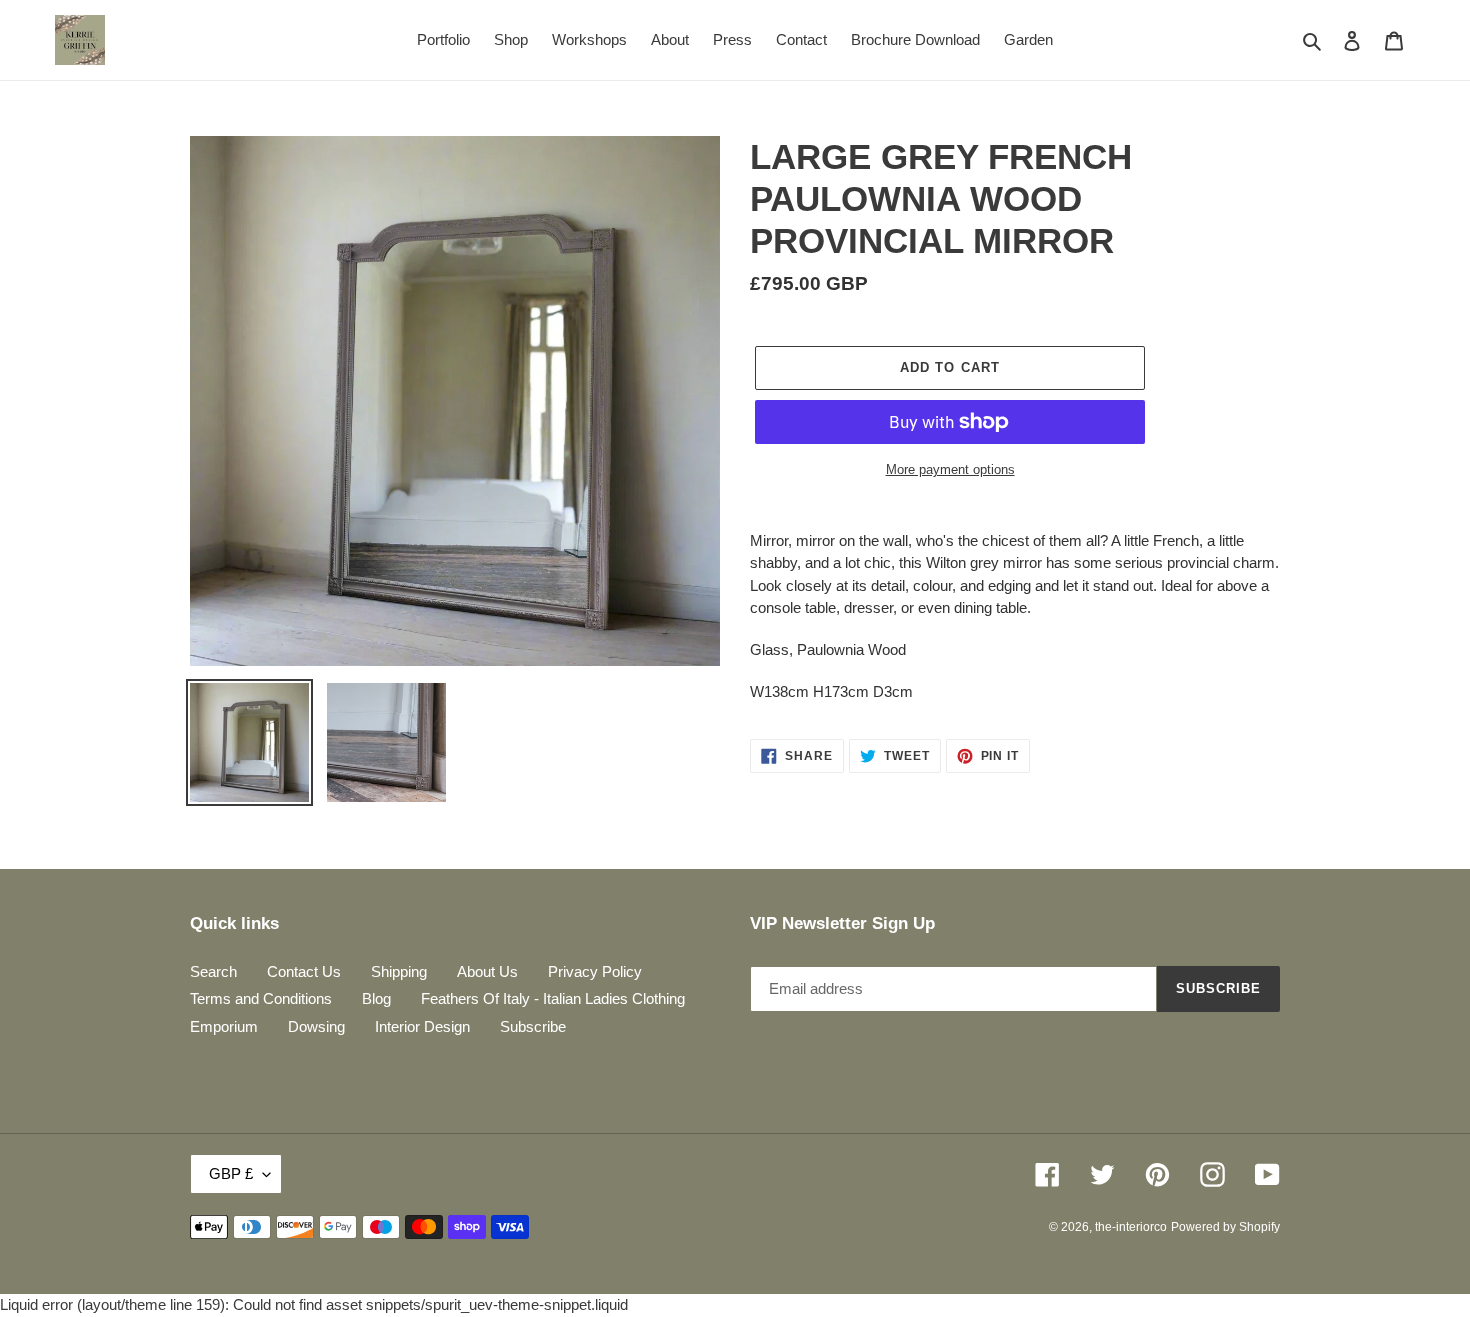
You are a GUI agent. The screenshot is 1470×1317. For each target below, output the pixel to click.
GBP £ (231, 1173)
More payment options (950, 469)
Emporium (224, 1026)
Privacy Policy (595, 971)
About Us (487, 971)
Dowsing (316, 1026)
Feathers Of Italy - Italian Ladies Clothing (553, 998)
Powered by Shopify (1225, 1227)
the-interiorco (1131, 1227)
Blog (376, 998)
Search (213, 971)
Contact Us (304, 971)
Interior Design (422, 1026)
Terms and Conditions (261, 998)
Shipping (399, 971)
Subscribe (533, 1026)
